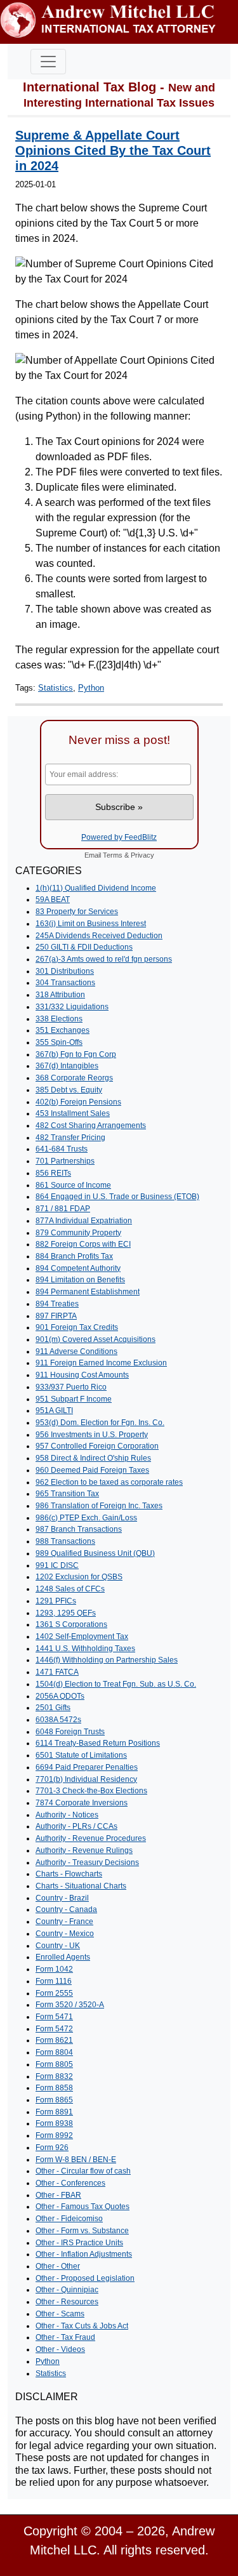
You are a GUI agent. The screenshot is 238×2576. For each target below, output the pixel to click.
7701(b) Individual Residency (86, 1779)
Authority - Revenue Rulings (84, 1850)
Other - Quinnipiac (67, 2290)
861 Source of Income (73, 1185)
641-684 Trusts (62, 1149)
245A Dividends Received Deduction (99, 936)
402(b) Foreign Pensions (78, 1102)
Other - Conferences (70, 2183)
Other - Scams (60, 2314)
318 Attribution (60, 995)
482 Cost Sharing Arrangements (91, 1125)
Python (91, 688)
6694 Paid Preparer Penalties (87, 1767)
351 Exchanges (63, 1030)
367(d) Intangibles (67, 1066)
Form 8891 (54, 2112)
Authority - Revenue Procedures (91, 1838)
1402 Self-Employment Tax (82, 1637)
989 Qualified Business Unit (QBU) (95, 1553)
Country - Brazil (62, 1898)
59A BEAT (53, 900)
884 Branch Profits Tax (74, 1256)
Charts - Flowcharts (69, 1874)
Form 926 (52, 2148)
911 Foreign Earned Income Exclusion (101, 1363)
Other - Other (58, 2266)
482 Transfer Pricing (70, 1138)
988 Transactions (65, 1541)
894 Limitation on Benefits (80, 1280)
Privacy (142, 855)
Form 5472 (54, 2029)
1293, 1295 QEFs (66, 1613)
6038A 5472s (58, 1720)
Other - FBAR (58, 2195)
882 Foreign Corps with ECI (83, 1244)
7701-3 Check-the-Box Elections (91, 1791)
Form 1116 (54, 1981)
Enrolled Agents (63, 1957)
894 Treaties (57, 1304)
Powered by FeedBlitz (119, 837)
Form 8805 (54, 2064)
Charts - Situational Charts (81, 1886)
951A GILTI (54, 1411)
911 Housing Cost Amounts (82, 1375)
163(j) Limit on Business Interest (91, 924)
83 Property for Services (77, 912)
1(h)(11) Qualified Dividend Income (96, 888)
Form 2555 (54, 1993)
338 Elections (59, 1019)
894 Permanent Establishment (88, 1292)
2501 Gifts (53, 1708)
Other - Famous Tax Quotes (83, 2207)
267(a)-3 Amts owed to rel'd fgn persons (104, 959)
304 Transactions (65, 983)
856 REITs (53, 1173)
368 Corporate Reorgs (74, 1078)
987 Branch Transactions (79, 1529)
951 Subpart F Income (74, 1399)
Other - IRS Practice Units (79, 2243)
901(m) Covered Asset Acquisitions (96, 1339)
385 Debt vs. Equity (69, 1090)
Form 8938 (54, 2123)
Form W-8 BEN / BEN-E (76, 2160)
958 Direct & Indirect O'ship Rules (93, 1458)
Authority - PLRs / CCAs (76, 1826)
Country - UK (58, 1946)
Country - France (64, 1922)
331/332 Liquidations (72, 1007)
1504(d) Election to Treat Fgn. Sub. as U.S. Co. (116, 1684)
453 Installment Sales (73, 1113)
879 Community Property (78, 1233)
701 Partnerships (65, 1161)
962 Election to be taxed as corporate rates (109, 1482)
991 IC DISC (57, 1565)
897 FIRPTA (56, 1316)
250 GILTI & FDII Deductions (84, 947)
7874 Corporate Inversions (82, 1803)
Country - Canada (66, 1909)
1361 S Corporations (71, 1624)
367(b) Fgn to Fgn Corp (76, 1054)
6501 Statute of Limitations (81, 1755)
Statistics (56, 688)
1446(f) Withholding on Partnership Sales (107, 1660)
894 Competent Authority (78, 1268)
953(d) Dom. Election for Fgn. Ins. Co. (100, 1423)
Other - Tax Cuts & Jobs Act (82, 2326)
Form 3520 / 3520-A (70, 2005)
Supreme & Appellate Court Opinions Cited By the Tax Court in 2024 (113, 150)
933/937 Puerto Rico (71, 1387)
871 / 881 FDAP (63, 1209)
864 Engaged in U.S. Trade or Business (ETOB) (117, 1197)
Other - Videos (60, 2349)
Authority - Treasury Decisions (87, 1862)
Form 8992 (54, 2135)
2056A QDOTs (60, 1696)
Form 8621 (54, 2040)
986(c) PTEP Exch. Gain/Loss (86, 1518)
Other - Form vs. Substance (82, 2231)
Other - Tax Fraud (65, 2337)
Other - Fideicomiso (69, 2219)
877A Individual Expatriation (84, 1221)
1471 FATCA (57, 1672)
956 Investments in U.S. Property (92, 1435)
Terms (113, 855)
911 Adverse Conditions (76, 1351)
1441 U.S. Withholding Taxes (85, 1649)
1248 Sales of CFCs (70, 1589)
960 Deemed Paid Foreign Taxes (92, 1470)
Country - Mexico (65, 1934)
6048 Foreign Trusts (70, 1732)
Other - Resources (67, 2302)
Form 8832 (54, 2076)
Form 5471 (54, 2017)
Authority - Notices (67, 1815)
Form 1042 (54, 1969)
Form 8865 (54, 2100)
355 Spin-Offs (59, 1042)
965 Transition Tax (67, 1494)
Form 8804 (54, 2052)
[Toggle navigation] (48, 62)
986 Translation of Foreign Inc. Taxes (99, 1506)
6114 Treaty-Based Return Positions (98, 1743)
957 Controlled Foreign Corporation (97, 1446)
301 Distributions (65, 971)
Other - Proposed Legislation (85, 2278)
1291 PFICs (56, 1601)
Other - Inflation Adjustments (84, 2254)
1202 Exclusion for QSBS (79, 1577)
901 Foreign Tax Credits (77, 1327)
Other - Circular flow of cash (83, 2171)
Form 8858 (54, 2088)
